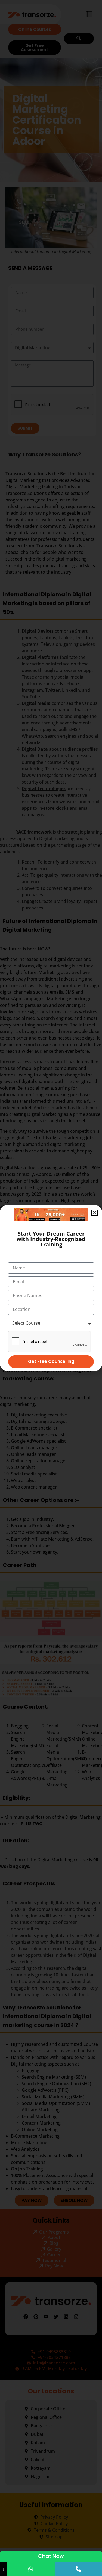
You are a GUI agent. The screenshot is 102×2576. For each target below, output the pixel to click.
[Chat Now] (31, 2569)
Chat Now (51, 2556)
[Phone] (78, 2569)
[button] (95, 1213)
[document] (51, 1288)
